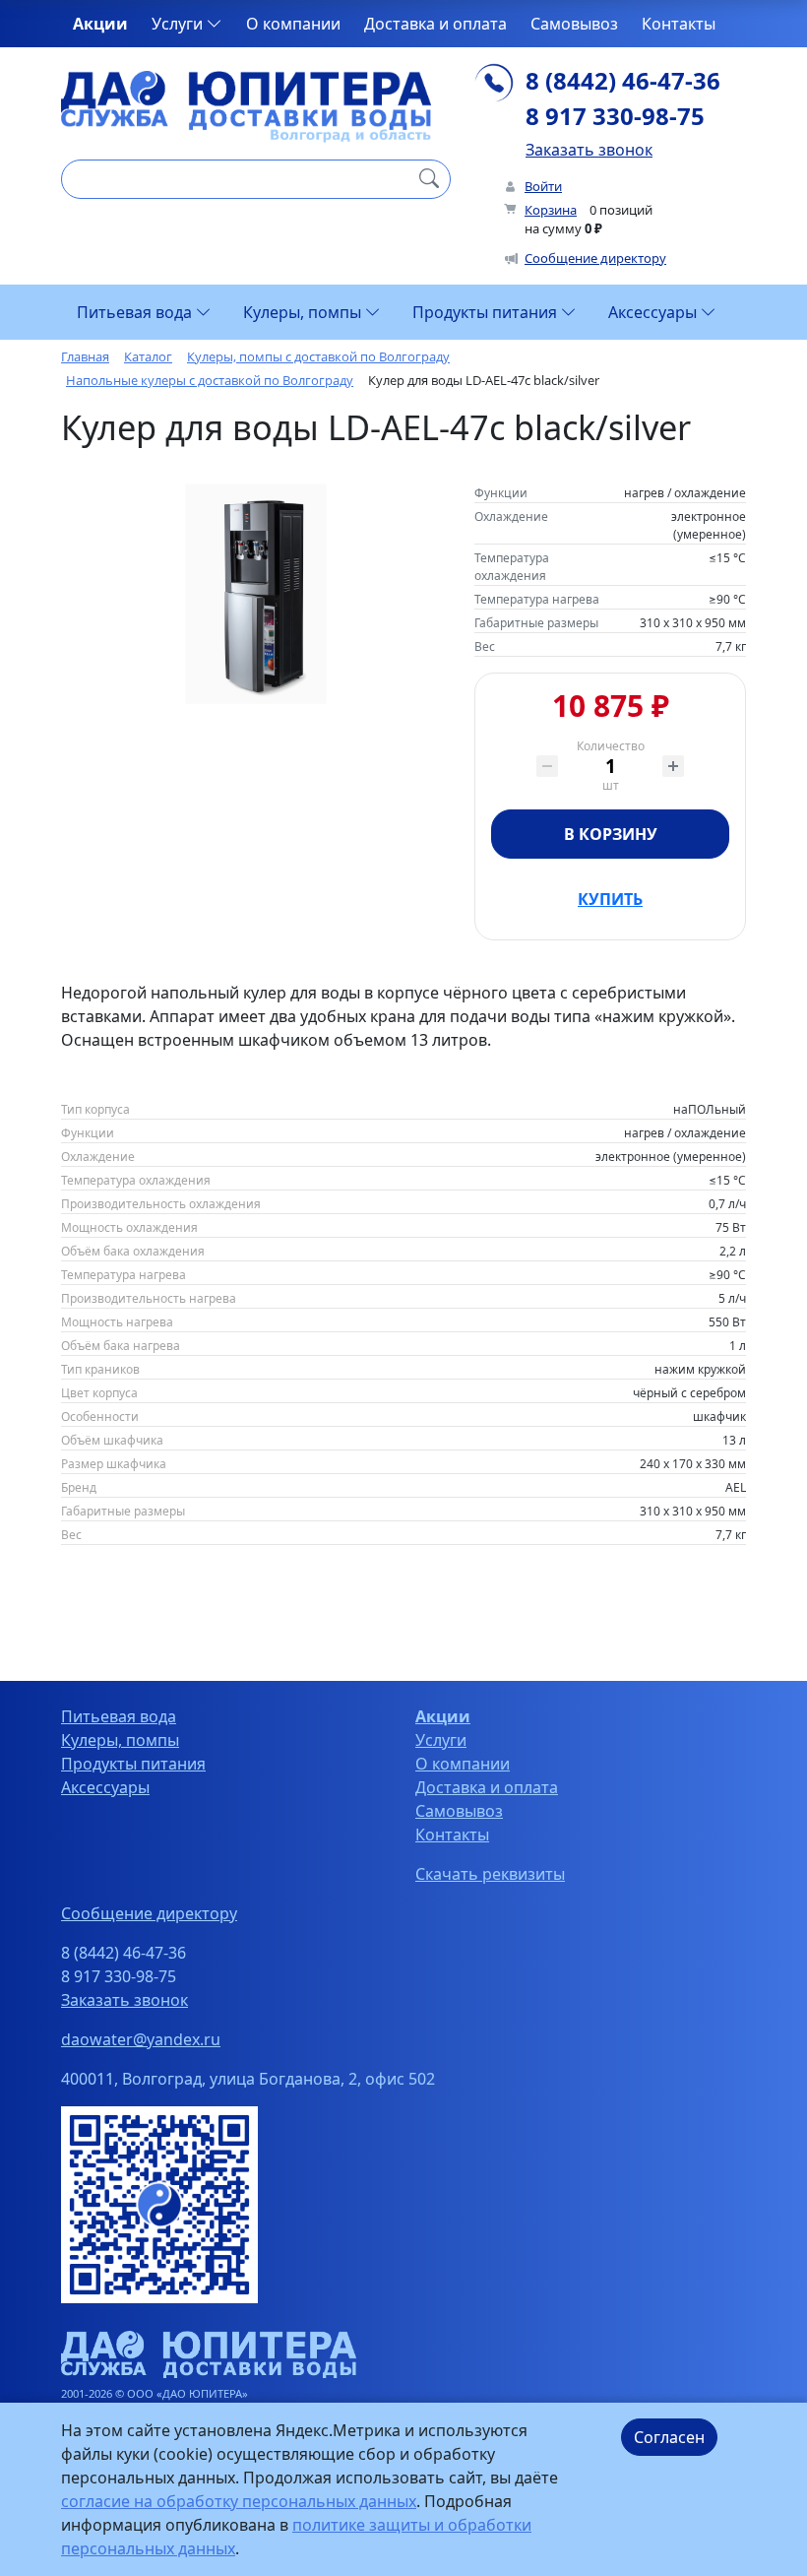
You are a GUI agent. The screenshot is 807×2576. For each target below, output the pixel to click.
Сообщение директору (595, 258)
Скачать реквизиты (490, 1874)
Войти (543, 186)
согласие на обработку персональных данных (239, 2501)
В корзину (611, 834)
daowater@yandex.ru (141, 2039)
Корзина (551, 210)
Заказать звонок (589, 150)
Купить (610, 899)
